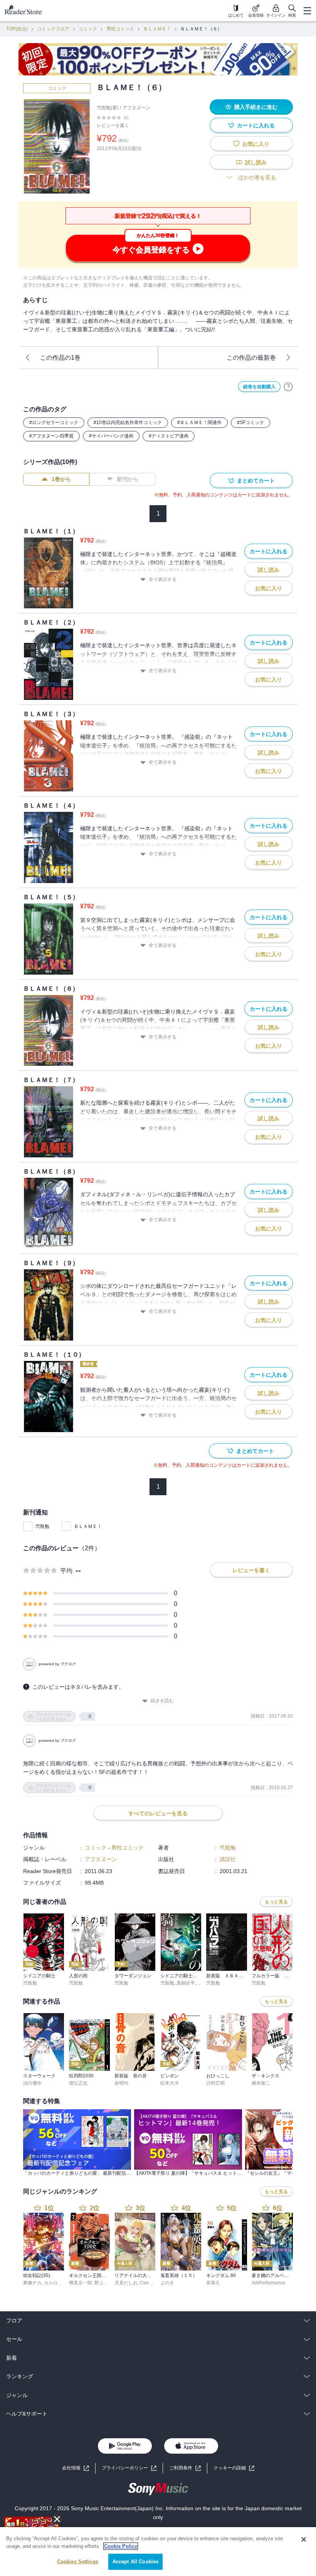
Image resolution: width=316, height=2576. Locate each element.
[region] (158, 2552)
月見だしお (126, 2283)
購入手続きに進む (256, 107)
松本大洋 (170, 2083)
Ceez (145, 2283)
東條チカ (32, 2283)
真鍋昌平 (186, 1983)
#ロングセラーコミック (54, 422)
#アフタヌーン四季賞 (51, 436)
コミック (88, 29)
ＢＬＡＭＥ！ (157, 29)
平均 (66, 1571)
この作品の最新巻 (251, 358)
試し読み (256, 162)
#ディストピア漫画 (169, 436)
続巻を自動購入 (259, 387)
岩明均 (121, 2083)
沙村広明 (215, 2083)
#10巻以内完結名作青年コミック (128, 422)
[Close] (304, 2539)
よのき (167, 2283)
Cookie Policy (121, 2546)
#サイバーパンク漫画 (111, 436)
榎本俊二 (261, 2083)
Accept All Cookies (135, 2562)
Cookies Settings (78, 2562)
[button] (234, 2468)
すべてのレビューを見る (158, 1813)
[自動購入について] (288, 387)
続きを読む (162, 1701)
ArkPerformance (269, 2283)
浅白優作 (32, 2083)
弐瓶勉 (42, 1526)
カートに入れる (256, 125)
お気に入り (256, 144)
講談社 (228, 1859)
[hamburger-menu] (307, 11)
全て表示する (163, 579)
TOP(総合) (17, 29)
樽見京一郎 (81, 2283)
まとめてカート (256, 481)
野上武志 (104, 2283)
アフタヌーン (136, 108)
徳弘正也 (78, 2083)
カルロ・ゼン (58, 2283)
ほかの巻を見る (257, 177)
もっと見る (276, 1902)
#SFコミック (250, 422)
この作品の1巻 (60, 358)
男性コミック (120, 29)
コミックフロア (53, 29)
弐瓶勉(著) (108, 108)
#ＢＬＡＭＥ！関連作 (199, 422)
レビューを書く (113, 125)
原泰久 (213, 2283)
